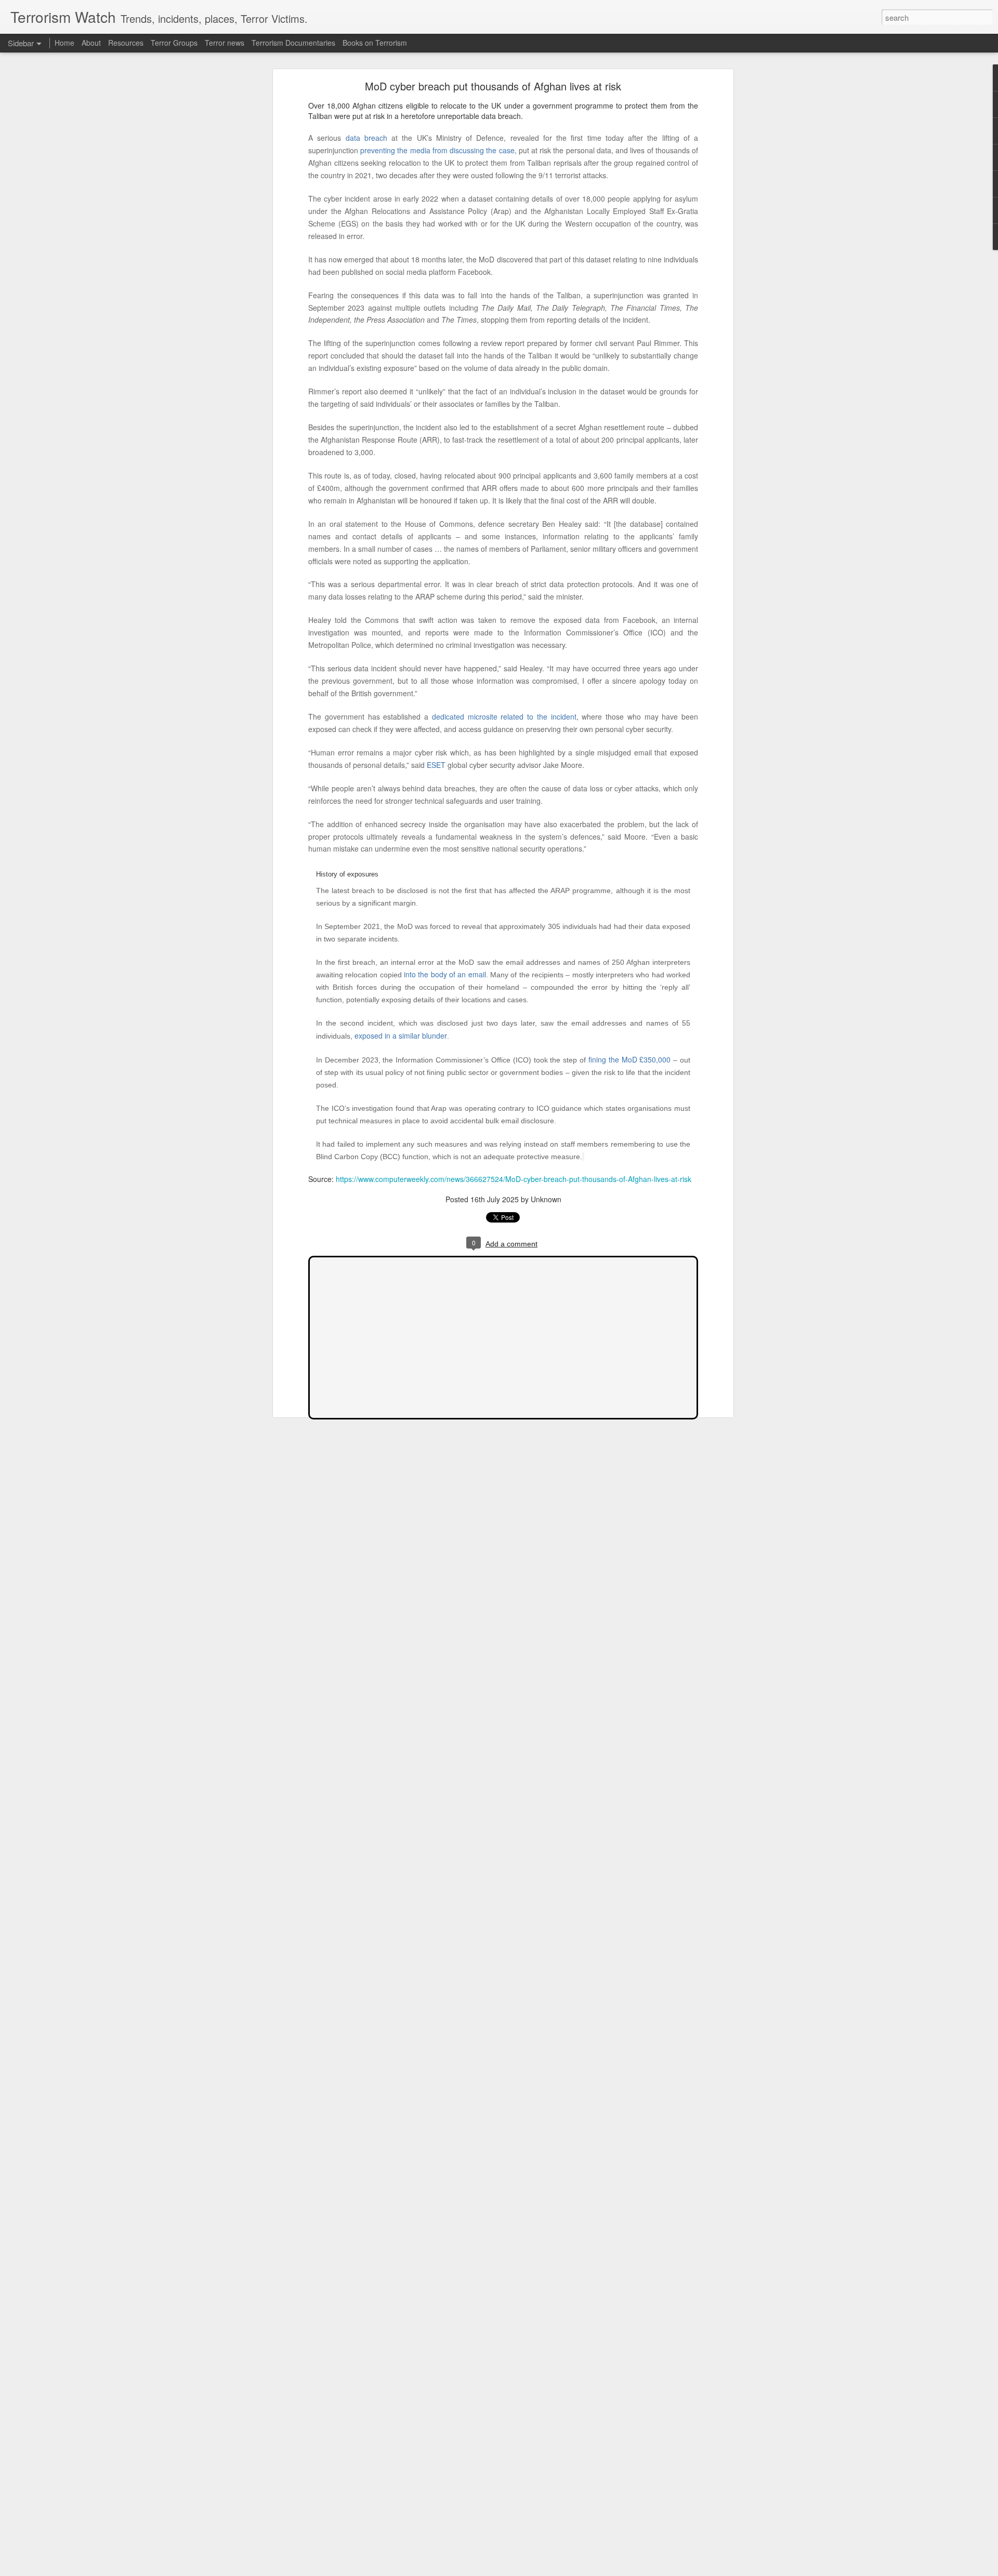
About (91, 43)
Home (64, 43)
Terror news (225, 43)
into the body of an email (445, 974)
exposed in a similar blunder (401, 1035)
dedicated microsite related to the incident (504, 716)
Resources (126, 43)
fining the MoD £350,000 (629, 1059)
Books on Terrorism (375, 43)
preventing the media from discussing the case (437, 150)
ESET (436, 765)
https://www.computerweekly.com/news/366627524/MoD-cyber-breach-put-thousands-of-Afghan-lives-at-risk (514, 1179)
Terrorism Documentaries (293, 43)
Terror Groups (174, 43)
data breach (366, 138)
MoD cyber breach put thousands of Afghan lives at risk (493, 86)
